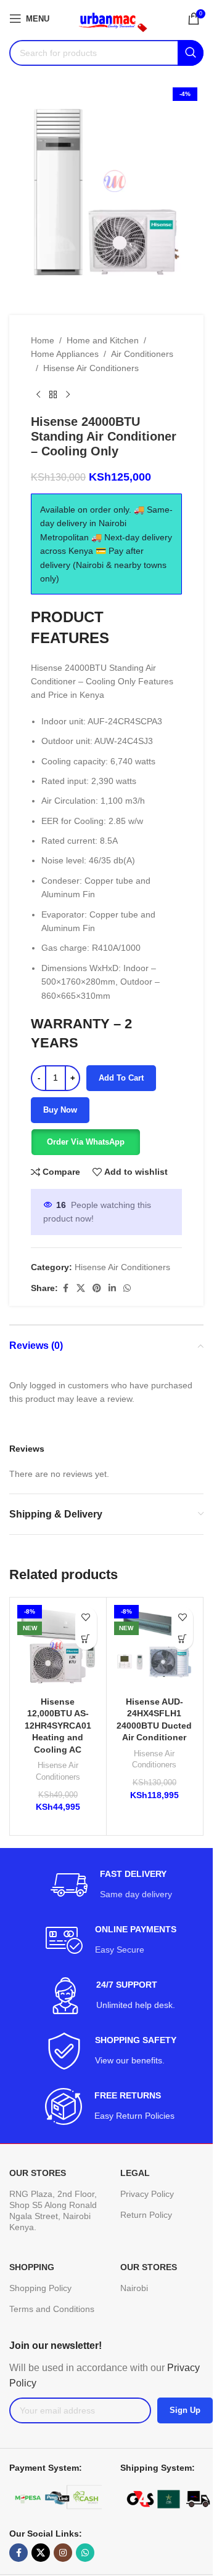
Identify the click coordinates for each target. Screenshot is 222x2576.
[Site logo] (108, 18)
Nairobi (134, 2288)
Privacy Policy (147, 2194)
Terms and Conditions (52, 2309)
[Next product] (68, 394)
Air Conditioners (142, 354)
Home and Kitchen (103, 340)
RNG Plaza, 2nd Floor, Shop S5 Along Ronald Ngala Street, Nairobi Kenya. (53, 2211)
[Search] (191, 53)
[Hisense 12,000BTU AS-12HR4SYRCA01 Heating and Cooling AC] (58, 1646)
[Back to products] (53, 394)
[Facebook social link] (65, 1288)
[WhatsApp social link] (127, 1288)
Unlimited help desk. (136, 2005)
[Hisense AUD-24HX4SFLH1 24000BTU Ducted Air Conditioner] (155, 1646)
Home (43, 340)
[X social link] (81, 1288)
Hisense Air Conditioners (91, 368)
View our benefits (129, 2060)
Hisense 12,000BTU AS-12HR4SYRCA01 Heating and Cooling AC (58, 1726)
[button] (85, 1142)
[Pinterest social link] (97, 1288)
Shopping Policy (40, 2288)
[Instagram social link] (63, 2553)
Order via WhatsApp (86, 1142)
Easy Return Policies (136, 2116)
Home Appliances (65, 354)
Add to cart (121, 1078)
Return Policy (146, 2215)
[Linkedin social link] (112, 1288)
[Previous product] (38, 394)
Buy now (60, 1110)
